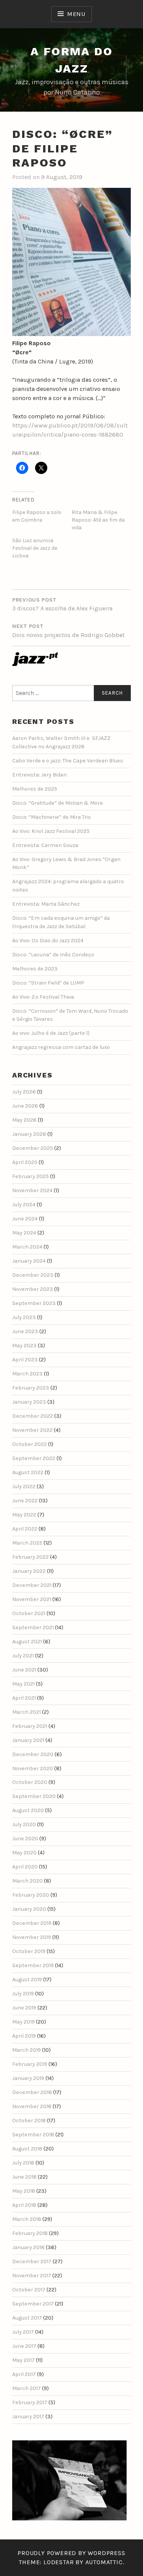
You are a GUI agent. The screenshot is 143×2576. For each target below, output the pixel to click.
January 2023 (29, 1402)
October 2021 (29, 1613)
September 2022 (34, 1458)
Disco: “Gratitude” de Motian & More (58, 803)
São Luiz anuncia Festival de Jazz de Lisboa (35, 548)
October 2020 (30, 1782)
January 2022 (29, 1571)
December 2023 (33, 1275)
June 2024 (25, 1219)
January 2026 (29, 1134)
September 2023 (34, 1303)
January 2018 (28, 2247)
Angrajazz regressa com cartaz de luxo (61, 1047)
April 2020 (25, 1867)
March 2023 (27, 1374)
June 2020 (25, 1839)
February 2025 (31, 1176)
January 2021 (28, 1740)
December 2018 (32, 2092)
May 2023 (24, 1346)
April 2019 (24, 2036)
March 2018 (27, 2219)
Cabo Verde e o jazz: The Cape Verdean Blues (68, 761)
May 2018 (24, 2191)
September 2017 (33, 2304)
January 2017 (28, 2417)
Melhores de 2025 (35, 789)
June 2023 (25, 1331)
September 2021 (33, 1627)
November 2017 (32, 2276)
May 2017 (23, 2360)
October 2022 (30, 1444)
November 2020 (33, 1768)
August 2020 (28, 1810)
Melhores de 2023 (35, 969)
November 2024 (32, 1190)
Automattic (104, 2562)
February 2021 (30, 1726)
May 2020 (24, 1853)
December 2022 (33, 1416)
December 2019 (32, 1923)
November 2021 (32, 1599)
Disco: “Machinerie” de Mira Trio (51, 817)
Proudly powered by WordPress (71, 2553)
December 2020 (33, 1754)
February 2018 (30, 2233)
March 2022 (27, 1543)
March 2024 (27, 1247)
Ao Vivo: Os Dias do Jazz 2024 (48, 941)
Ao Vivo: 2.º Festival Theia (43, 997)
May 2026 (24, 1120)
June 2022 (25, 1501)
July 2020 (24, 1824)
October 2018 (29, 2121)
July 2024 (24, 1205)
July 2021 (23, 1656)
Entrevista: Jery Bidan (39, 775)
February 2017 (30, 2402)
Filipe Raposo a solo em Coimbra (37, 516)
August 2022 (28, 1472)
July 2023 (24, 1317)
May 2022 (24, 1515)
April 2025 (25, 1162)
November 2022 (32, 1430)
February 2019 (30, 2064)
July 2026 (24, 1092)
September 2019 (33, 1965)
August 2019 (27, 1980)
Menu (76, 14)
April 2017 (24, 2374)
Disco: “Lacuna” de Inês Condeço (53, 955)
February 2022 (31, 1557)
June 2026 (25, 1106)
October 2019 (29, 1951)
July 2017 (23, 2332)
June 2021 (24, 1670)
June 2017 (24, 2346)
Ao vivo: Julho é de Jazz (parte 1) (51, 1033)
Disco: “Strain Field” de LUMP (48, 983)
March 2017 (27, 2388)
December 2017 (32, 2261)
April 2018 (24, 2205)
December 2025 (33, 1148)
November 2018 (32, 2106)
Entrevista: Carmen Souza (45, 845)
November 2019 (32, 1937)
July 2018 (23, 2163)
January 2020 (29, 1909)
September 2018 (33, 2135)
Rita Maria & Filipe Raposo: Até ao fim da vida (98, 520)
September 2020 (34, 1796)
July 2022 (24, 1487)
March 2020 (27, 1881)
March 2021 (27, 1712)
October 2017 (29, 2290)
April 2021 (24, 1698)
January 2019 (28, 2078)
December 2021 (32, 1585)
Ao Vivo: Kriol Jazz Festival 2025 (51, 831)
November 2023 (33, 1289)
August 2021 (27, 1642)
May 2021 (23, 1684)
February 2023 (31, 1388)
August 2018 (27, 2149)
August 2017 (27, 2318)
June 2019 (24, 2008)
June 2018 (24, 2177)
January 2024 (29, 1261)
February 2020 (31, 1895)
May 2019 (23, 2022)
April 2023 (25, 1360)
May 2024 (24, 1233)
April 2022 (25, 1529)
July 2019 (23, 1994)
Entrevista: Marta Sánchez (46, 904)
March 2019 (27, 2050)
